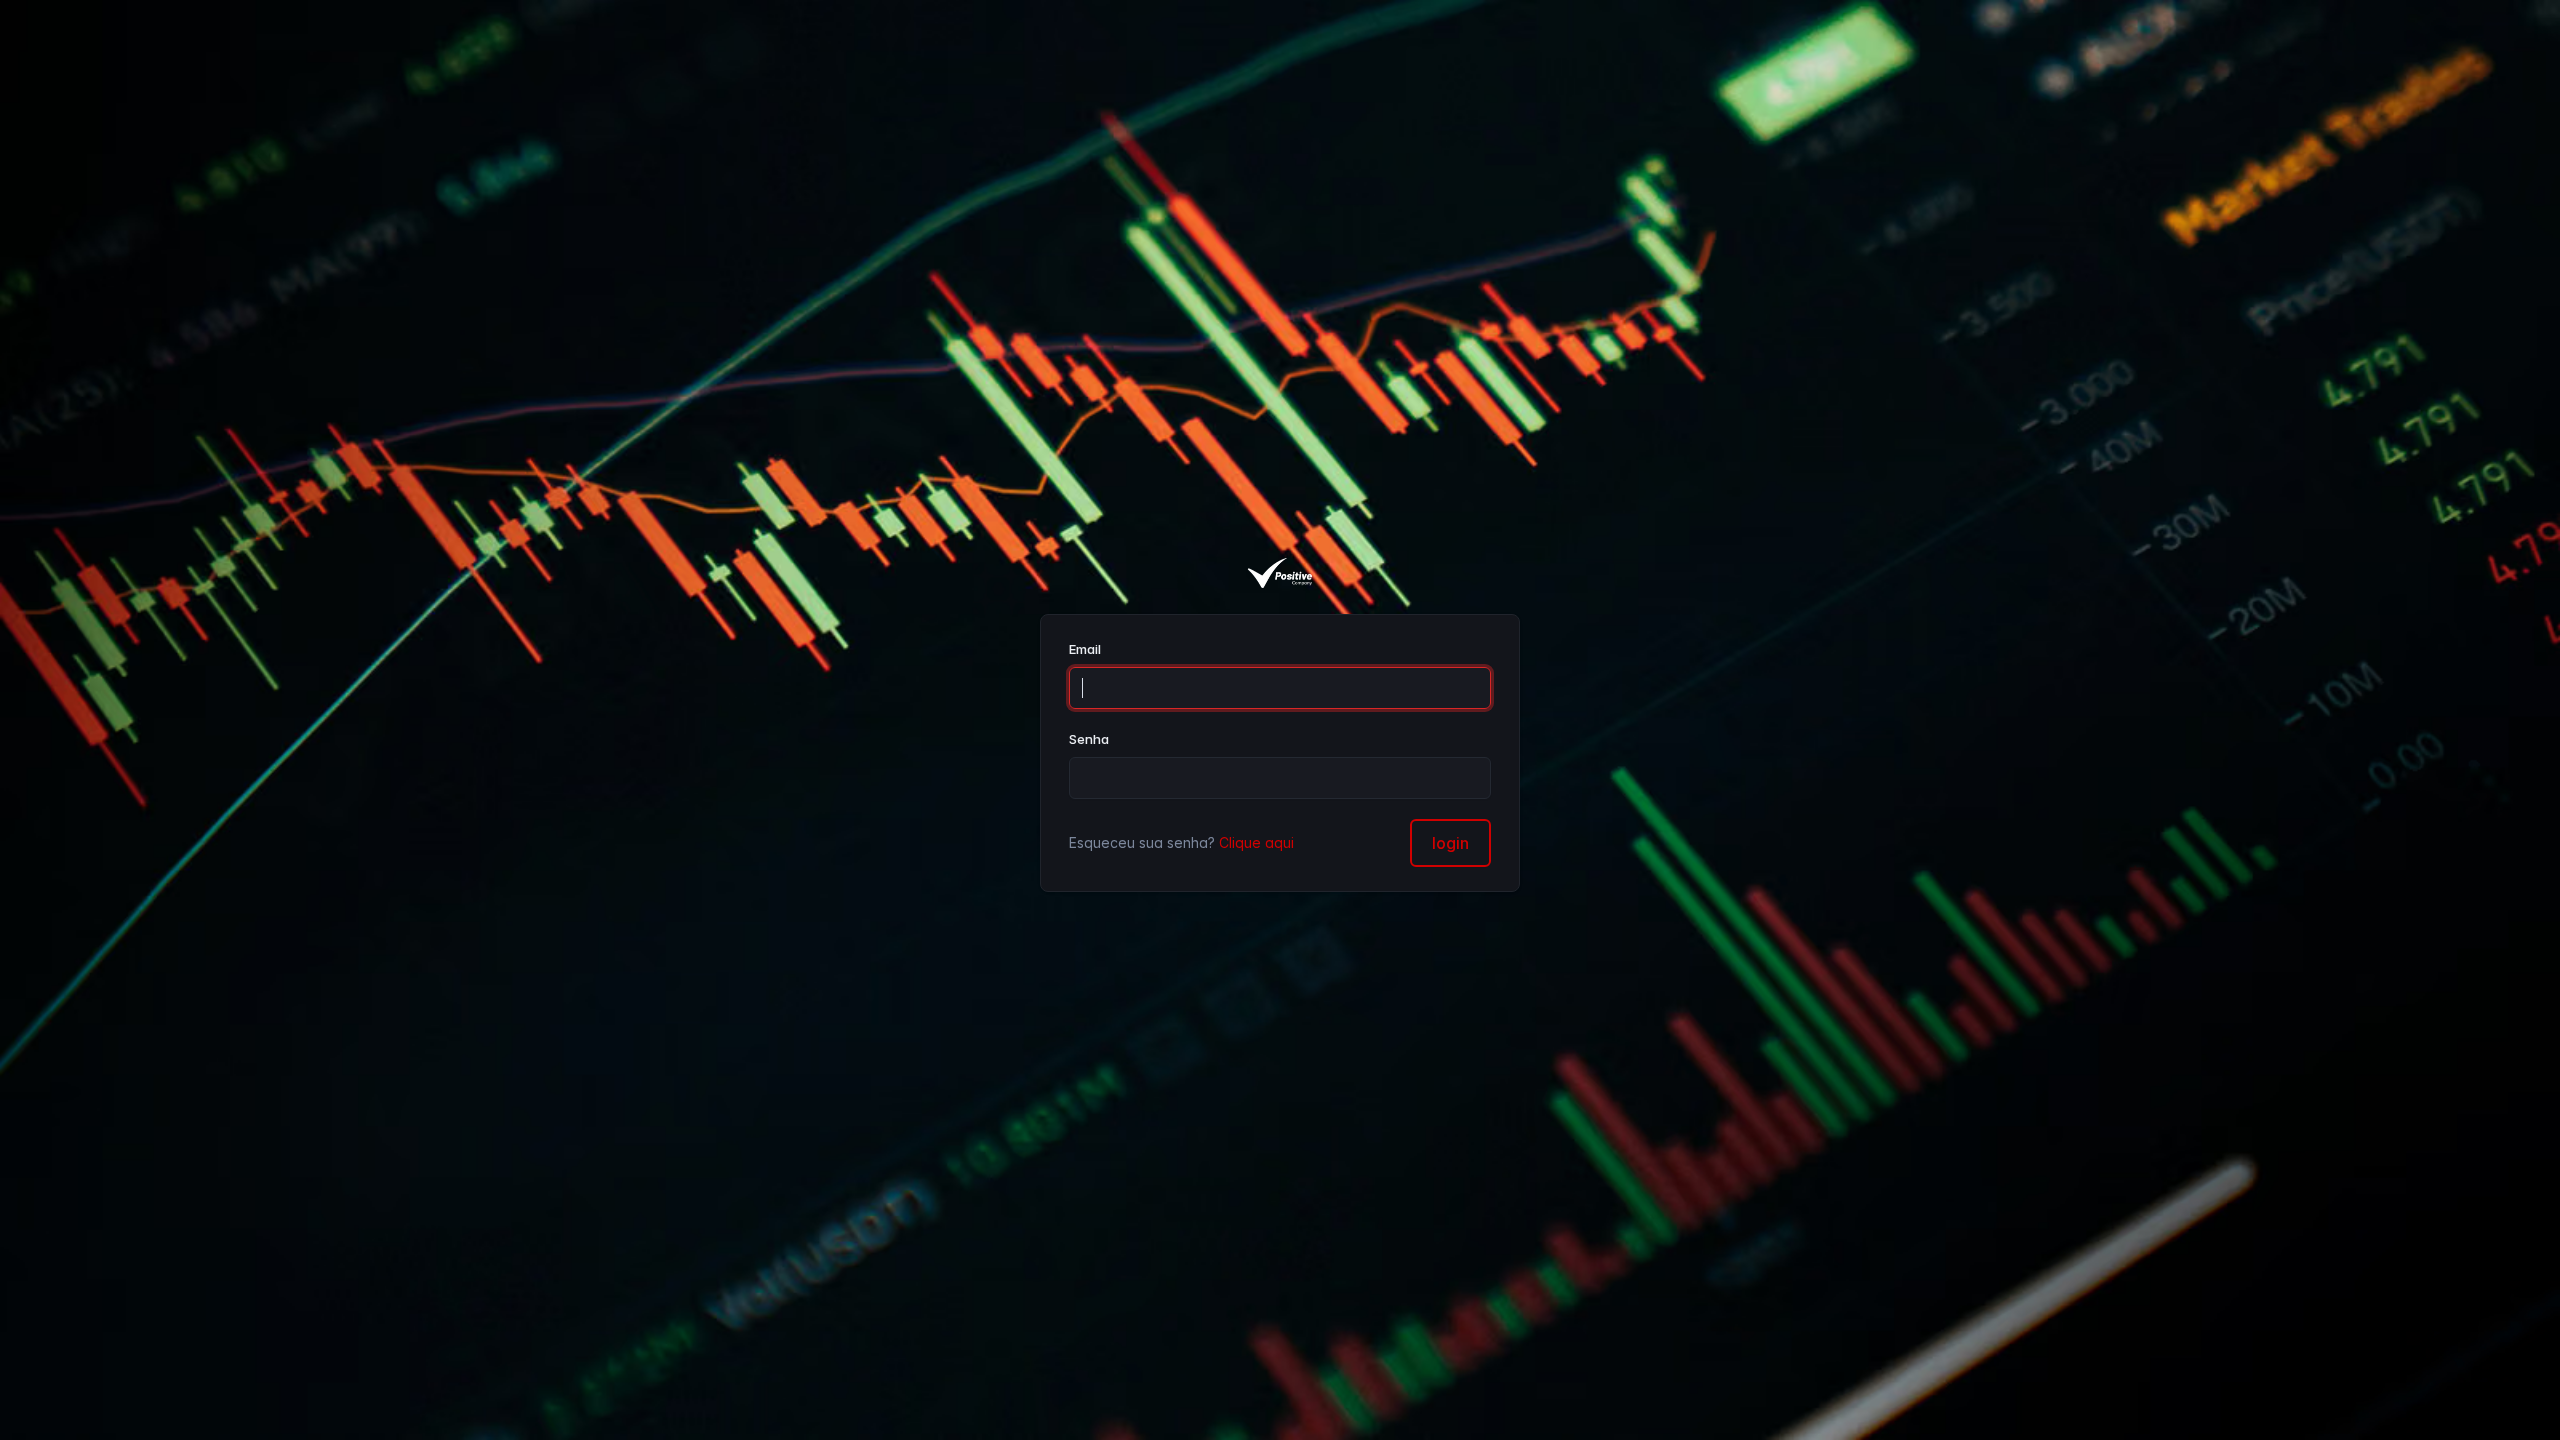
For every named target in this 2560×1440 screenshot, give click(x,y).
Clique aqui (1256, 842)
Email (1085, 649)
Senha (1089, 739)
